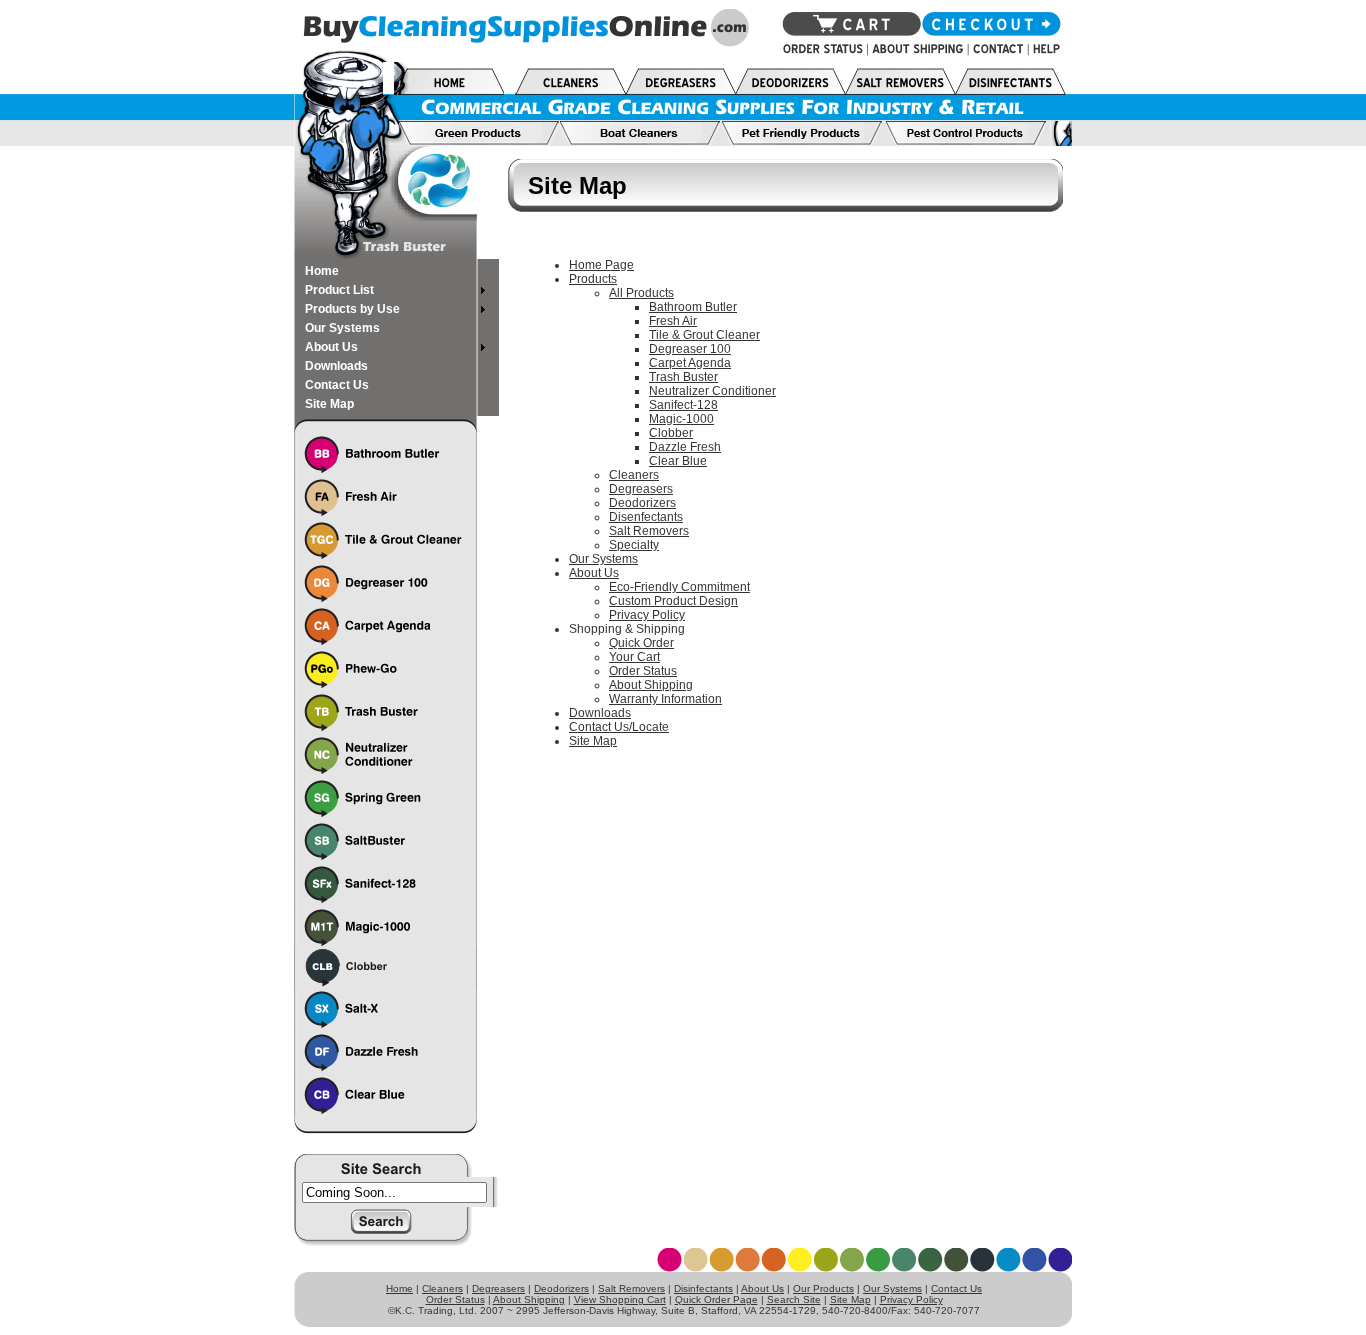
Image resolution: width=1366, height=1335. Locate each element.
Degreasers (641, 489)
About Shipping (651, 685)
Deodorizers (642, 503)
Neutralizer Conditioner (712, 391)
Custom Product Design (673, 601)
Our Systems (603, 559)
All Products (641, 293)
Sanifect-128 (683, 405)
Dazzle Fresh (685, 447)
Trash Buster (683, 377)
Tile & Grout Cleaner (704, 335)
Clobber (671, 433)
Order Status (643, 671)
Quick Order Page (716, 1299)
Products (593, 279)
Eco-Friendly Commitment (679, 587)
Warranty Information (665, 699)
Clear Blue (678, 461)
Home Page (601, 265)
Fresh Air (673, 321)
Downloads (600, 713)
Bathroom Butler (693, 307)
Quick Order (641, 643)
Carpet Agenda (690, 363)
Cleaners (634, 475)
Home (399, 1288)
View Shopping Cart (620, 1299)
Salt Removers (649, 531)
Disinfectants (703, 1288)
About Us (594, 573)
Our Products (823, 1288)
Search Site (794, 1299)
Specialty (634, 545)
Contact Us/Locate (619, 727)
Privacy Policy (647, 615)
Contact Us (956, 1288)
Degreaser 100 (690, 349)
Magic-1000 (681, 419)
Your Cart (634, 657)
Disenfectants (646, 517)
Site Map (593, 741)
